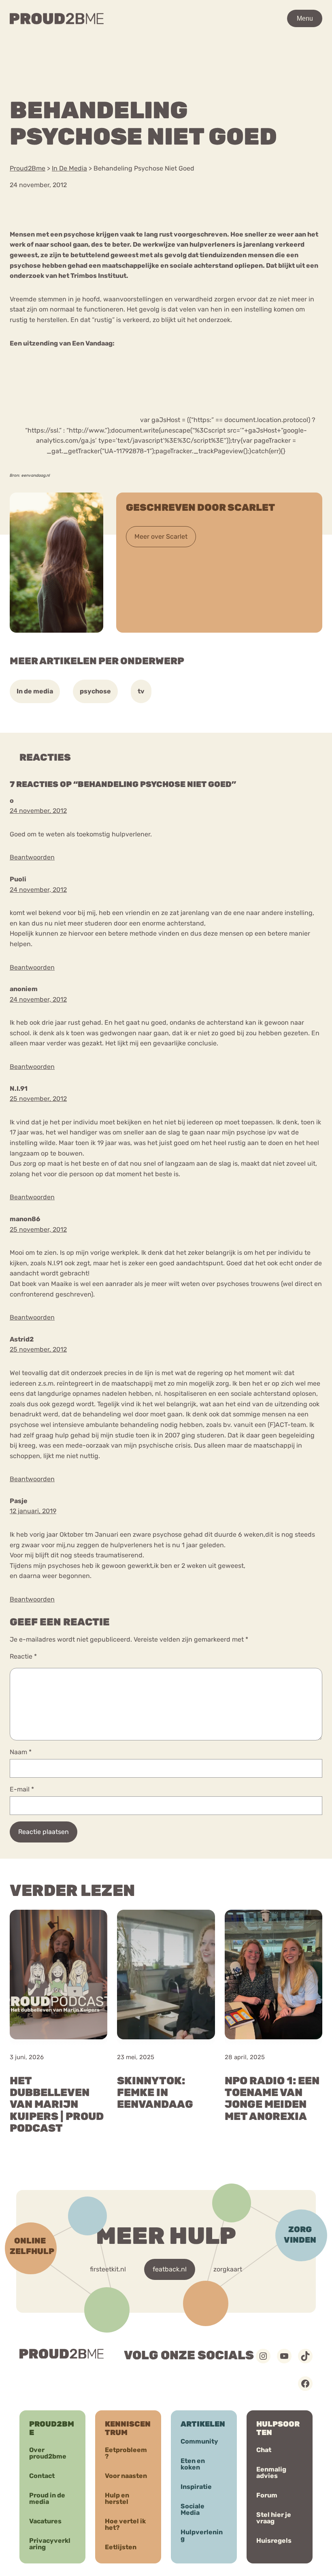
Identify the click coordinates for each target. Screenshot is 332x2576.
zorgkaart (228, 2269)
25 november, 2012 (38, 1099)
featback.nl (170, 2269)
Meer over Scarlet (161, 536)
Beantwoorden (32, 857)
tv (141, 691)
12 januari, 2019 (33, 1511)
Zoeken (256, 43)
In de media (35, 691)
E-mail (22, 1789)
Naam (21, 1752)
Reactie (23, 1656)
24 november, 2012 (38, 811)
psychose (95, 691)
